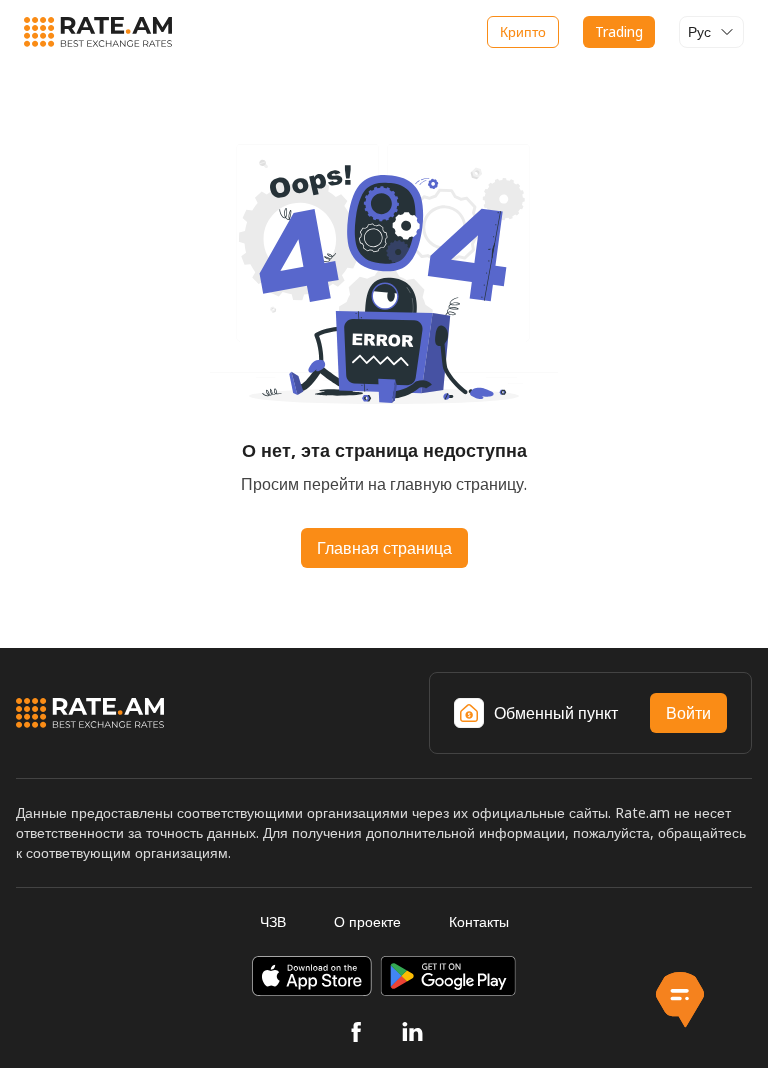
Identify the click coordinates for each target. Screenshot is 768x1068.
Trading (619, 31)
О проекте (367, 921)
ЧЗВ (273, 921)
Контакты (479, 921)
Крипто (523, 31)
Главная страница (384, 548)
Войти (688, 713)
